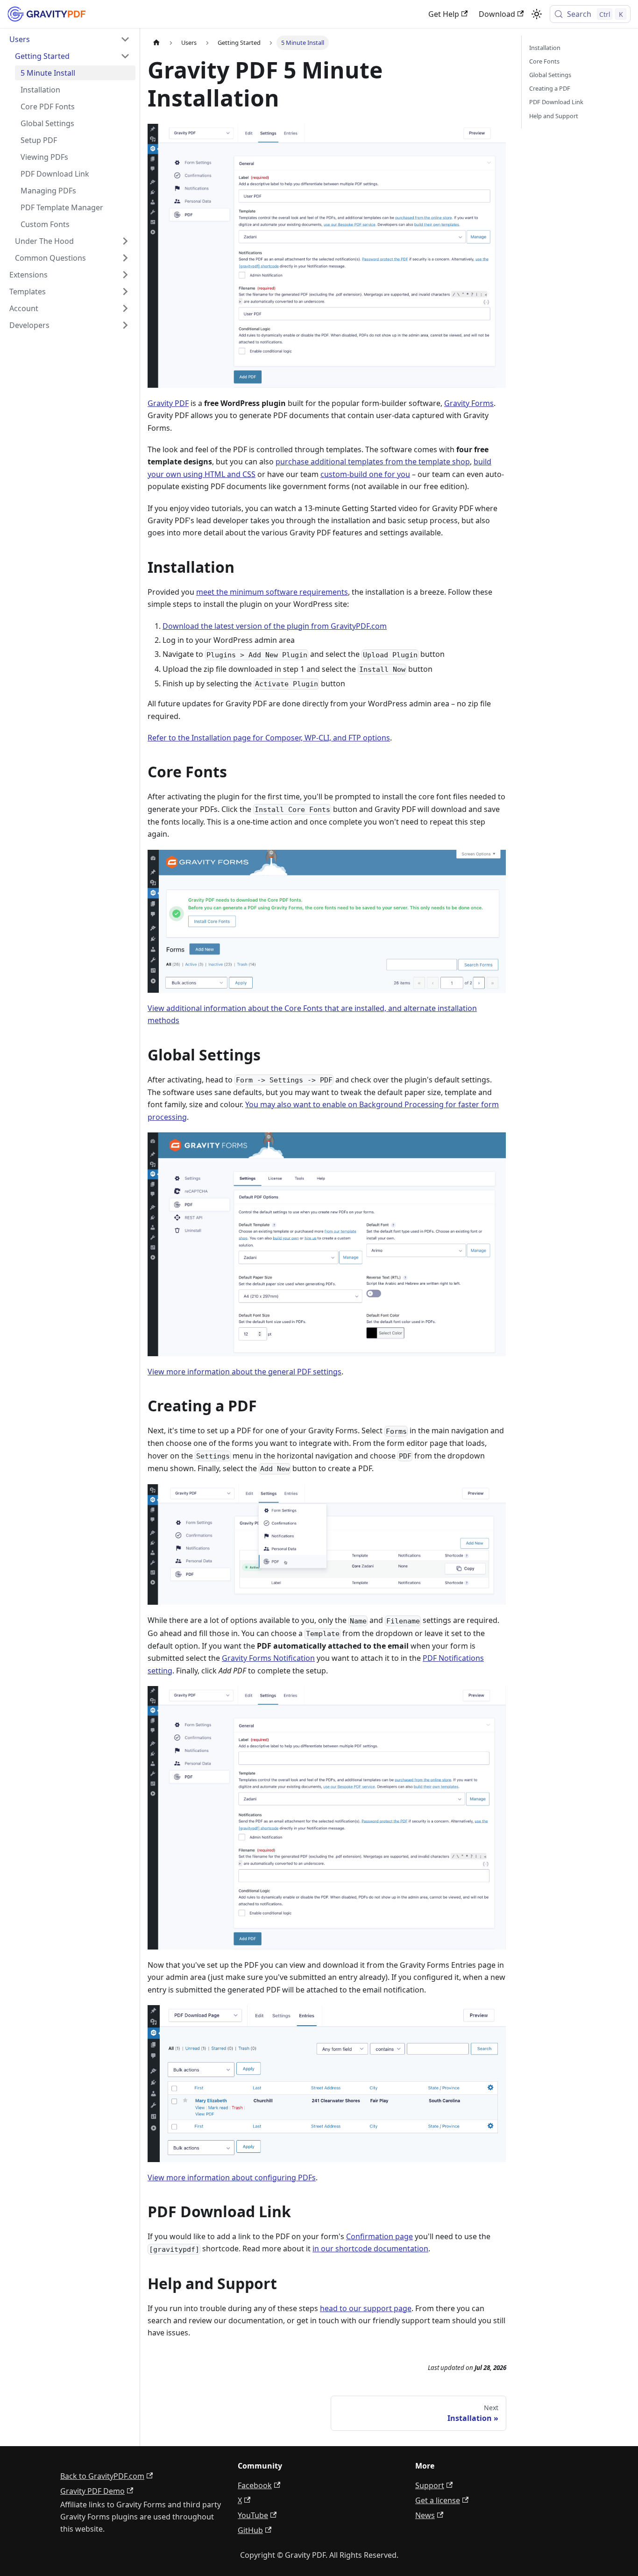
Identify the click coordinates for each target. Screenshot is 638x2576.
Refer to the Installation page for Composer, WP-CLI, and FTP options (269, 738)
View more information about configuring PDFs (232, 2178)
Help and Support (554, 116)
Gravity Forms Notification (268, 1658)
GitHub (250, 2530)
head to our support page (366, 2308)
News (425, 2515)
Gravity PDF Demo (92, 2491)
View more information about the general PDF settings (245, 1372)
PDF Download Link (556, 102)
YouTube (253, 2515)
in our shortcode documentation (370, 2249)
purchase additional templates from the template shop (373, 462)
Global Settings (550, 75)
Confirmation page (379, 2236)
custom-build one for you (365, 474)
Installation (545, 48)
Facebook (255, 2485)
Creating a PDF (550, 88)
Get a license (438, 2500)
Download (497, 14)
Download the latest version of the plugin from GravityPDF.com (275, 626)
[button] (70, 39)
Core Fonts (544, 61)
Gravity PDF (168, 403)
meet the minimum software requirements (272, 592)
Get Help (444, 14)
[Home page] (156, 43)
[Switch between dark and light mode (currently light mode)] (537, 14)
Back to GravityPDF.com (102, 2476)
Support (430, 2485)
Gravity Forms (469, 403)
